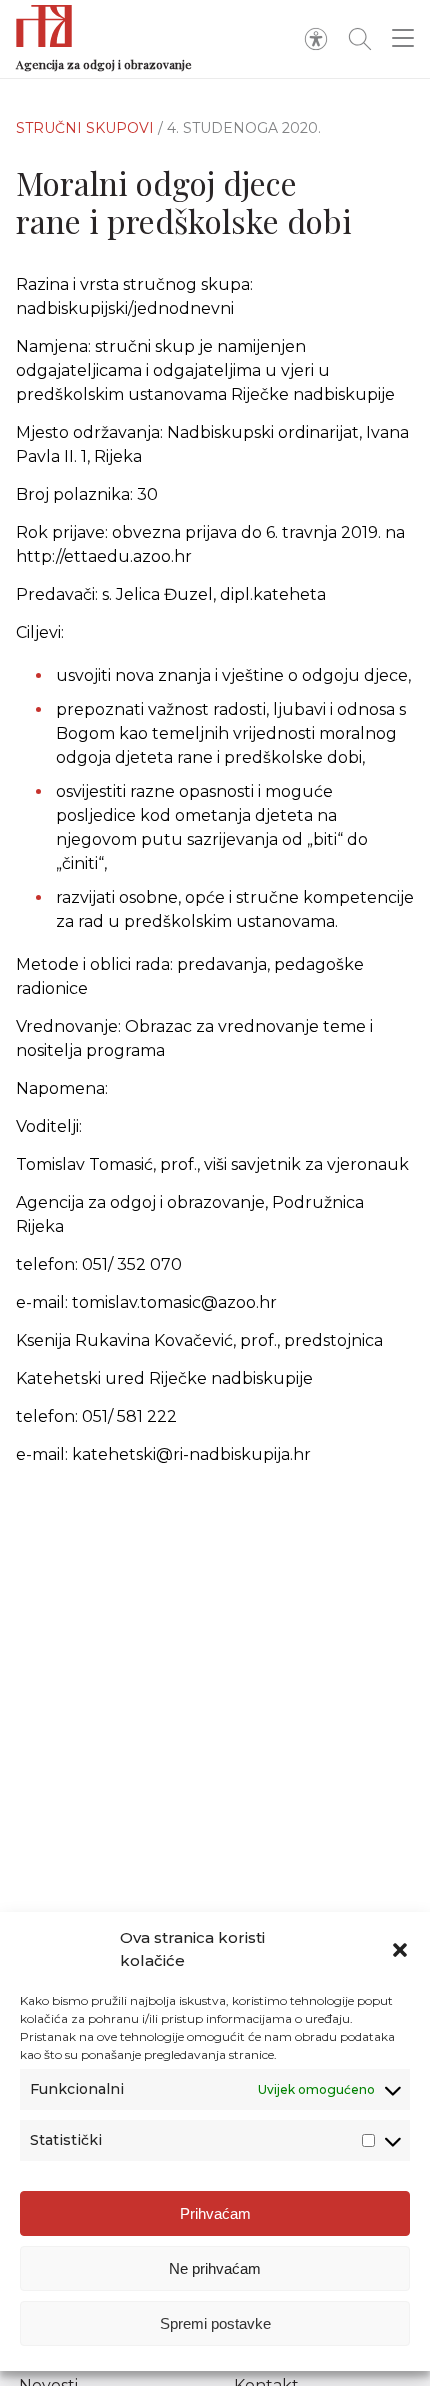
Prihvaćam (215, 2213)
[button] (400, 1950)
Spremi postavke (215, 2323)
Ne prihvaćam (215, 2268)
